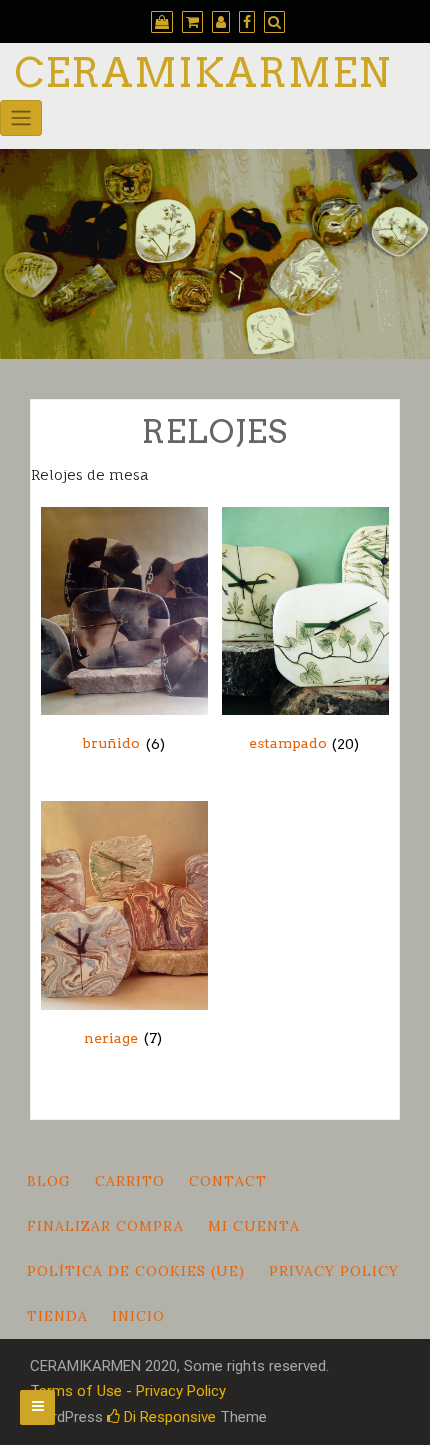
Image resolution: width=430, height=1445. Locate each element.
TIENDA (57, 1316)
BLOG (49, 1181)
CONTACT (228, 1181)
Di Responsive (168, 1417)
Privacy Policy (334, 1271)
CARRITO (130, 1181)
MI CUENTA (254, 1226)
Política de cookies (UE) (136, 1271)
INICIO (138, 1316)
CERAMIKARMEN (203, 73)
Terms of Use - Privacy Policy (128, 1391)
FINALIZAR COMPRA (105, 1226)
